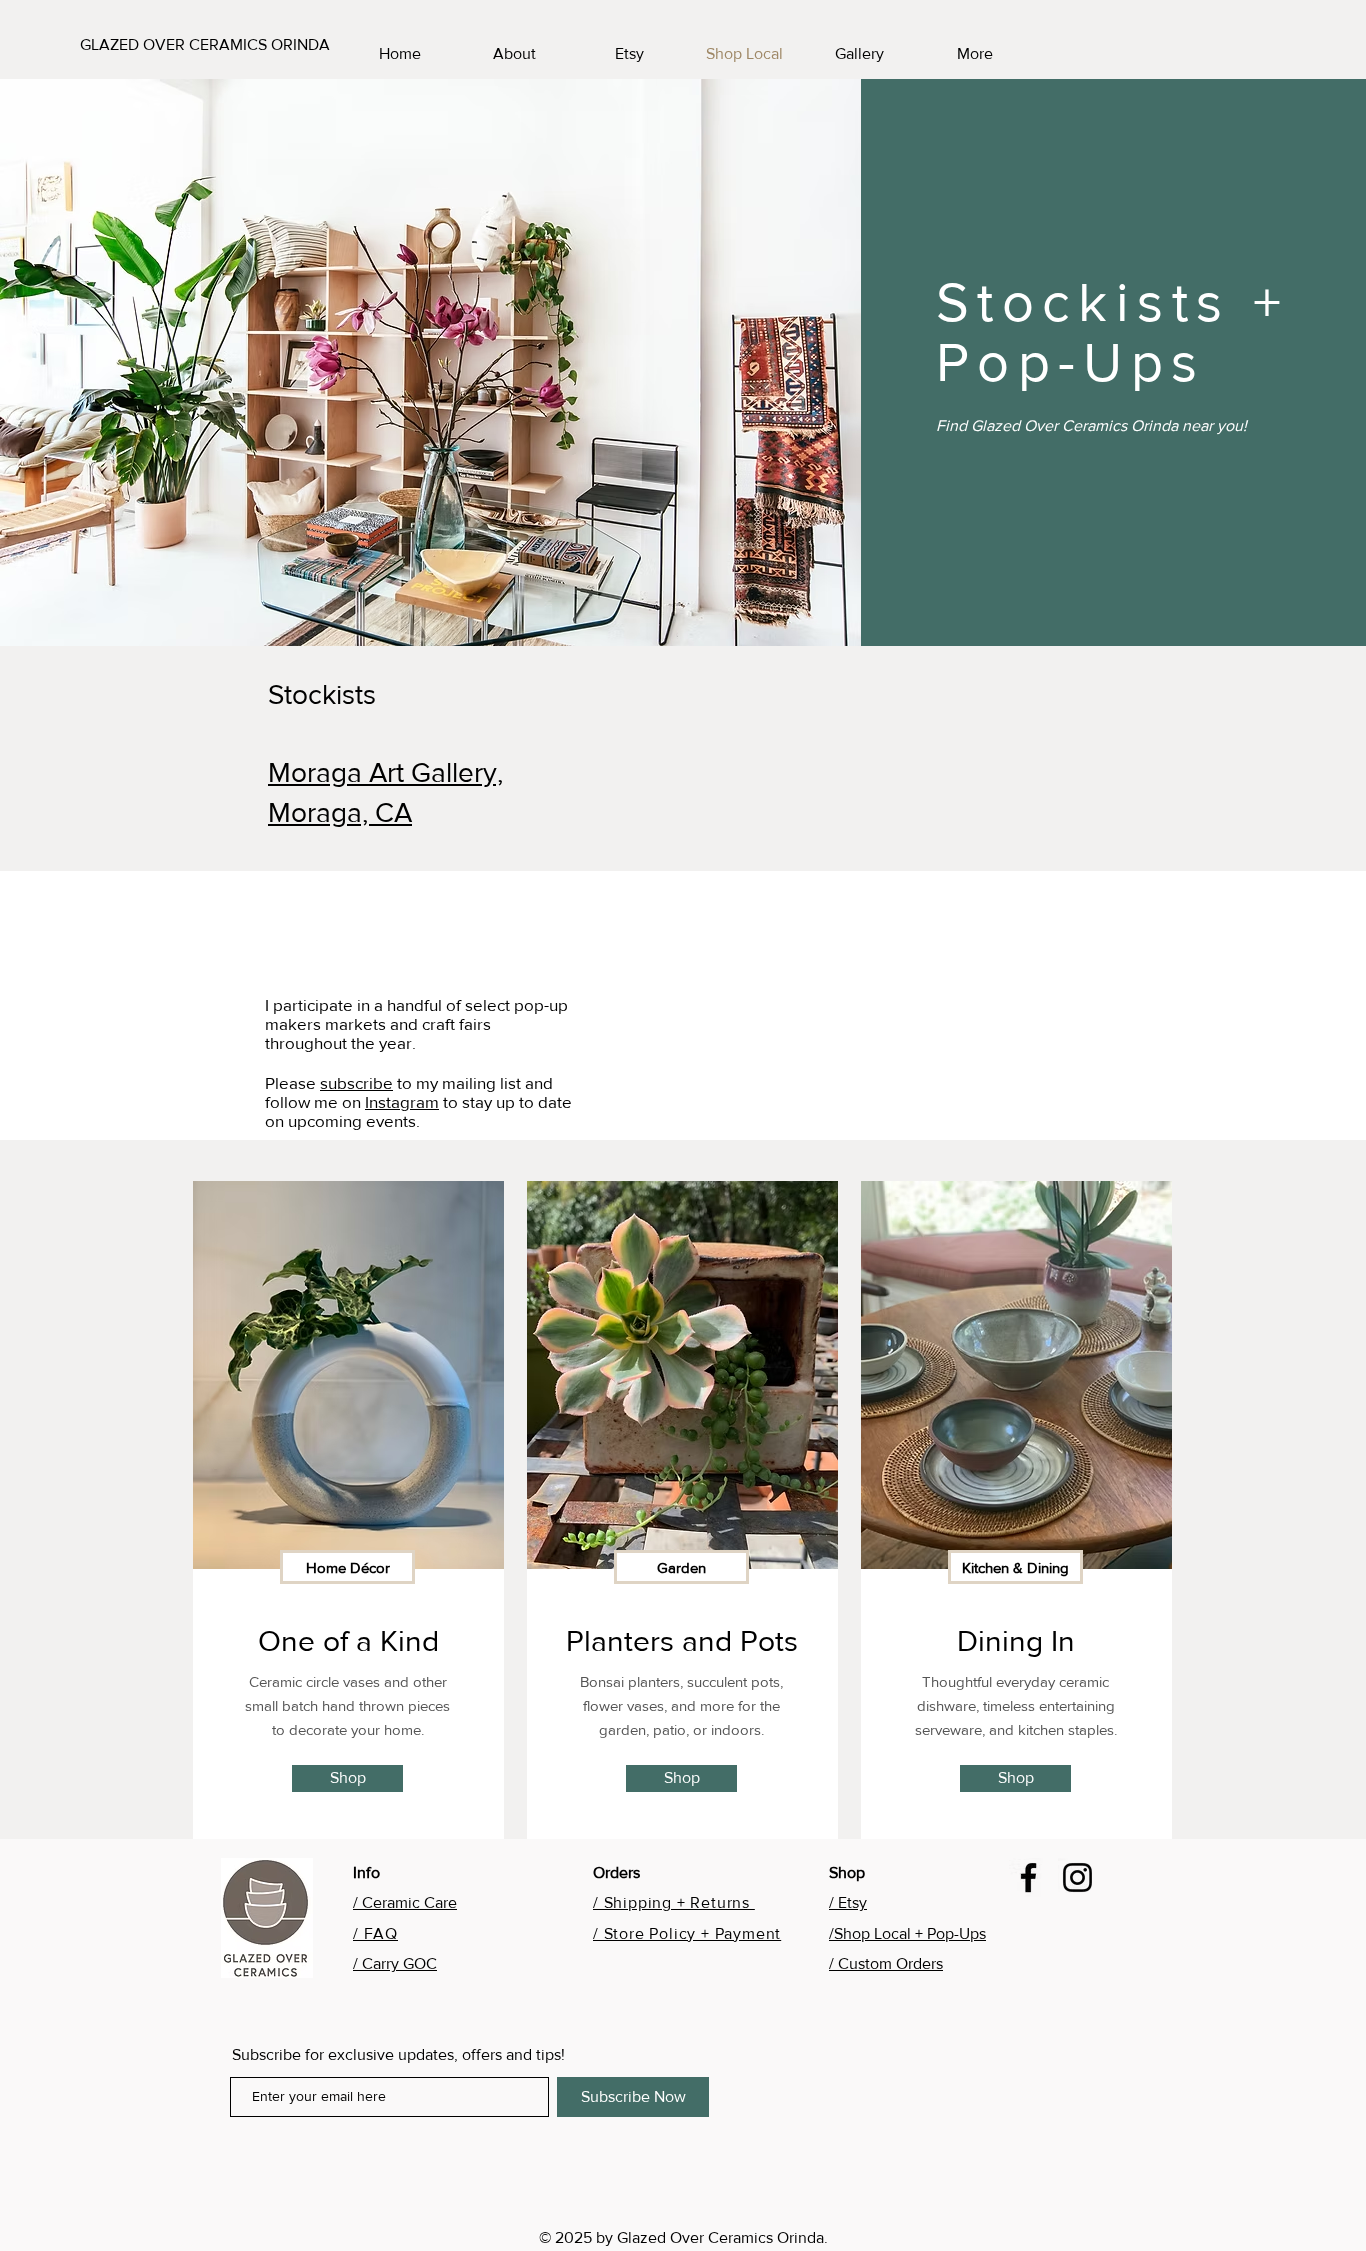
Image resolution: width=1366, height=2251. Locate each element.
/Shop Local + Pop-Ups (907, 1933)
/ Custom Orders (886, 1963)
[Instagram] (1077, 1877)
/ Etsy (848, 1902)
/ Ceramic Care (405, 1902)
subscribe (356, 1082)
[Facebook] (1028, 1877)
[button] (347, 1567)
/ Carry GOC (395, 1963)
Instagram (402, 1101)
